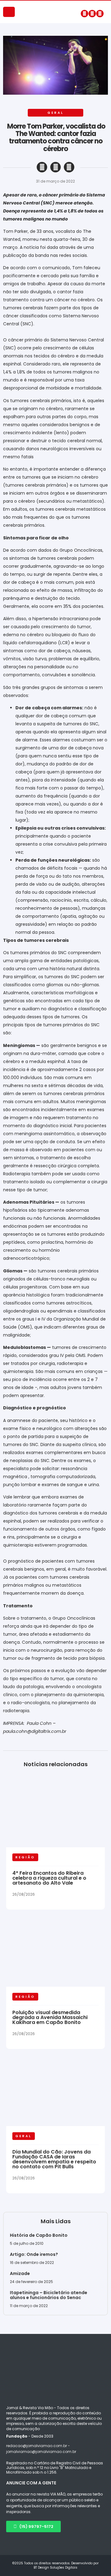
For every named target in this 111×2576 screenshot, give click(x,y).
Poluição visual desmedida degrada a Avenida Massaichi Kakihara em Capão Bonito (50, 2017)
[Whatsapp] (100, 14)
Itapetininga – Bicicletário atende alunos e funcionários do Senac (49, 2295)
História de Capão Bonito (39, 2235)
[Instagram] (92, 14)
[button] (42, 167)
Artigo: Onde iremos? (34, 2254)
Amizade (20, 2273)
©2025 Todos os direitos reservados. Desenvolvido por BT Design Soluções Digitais (55, 2565)
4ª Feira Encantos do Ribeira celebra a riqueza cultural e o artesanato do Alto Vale (49, 1878)
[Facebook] (84, 14)
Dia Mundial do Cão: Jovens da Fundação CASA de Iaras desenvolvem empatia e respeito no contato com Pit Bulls (54, 2159)
